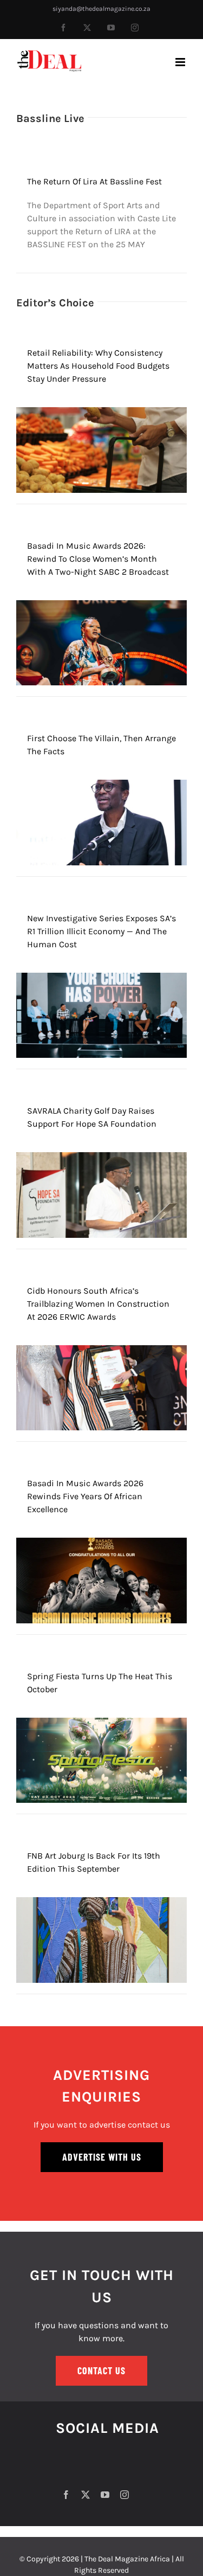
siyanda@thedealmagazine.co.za (101, 9)
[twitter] (86, 2495)
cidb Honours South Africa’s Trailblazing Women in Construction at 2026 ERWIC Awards (98, 1304)
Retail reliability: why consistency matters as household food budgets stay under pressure (98, 366)
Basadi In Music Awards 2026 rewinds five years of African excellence (85, 1496)
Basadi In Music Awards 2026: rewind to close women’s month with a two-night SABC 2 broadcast (98, 559)
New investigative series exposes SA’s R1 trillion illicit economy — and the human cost (101, 931)
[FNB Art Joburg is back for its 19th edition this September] (101, 1903)
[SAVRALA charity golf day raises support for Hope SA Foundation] (101, 1158)
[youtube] (105, 2495)
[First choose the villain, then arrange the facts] (101, 786)
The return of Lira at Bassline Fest (94, 181)
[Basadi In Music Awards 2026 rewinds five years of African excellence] (101, 1544)
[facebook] (66, 2495)
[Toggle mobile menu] (181, 62)
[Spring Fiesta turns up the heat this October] (101, 1724)
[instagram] (125, 2495)
